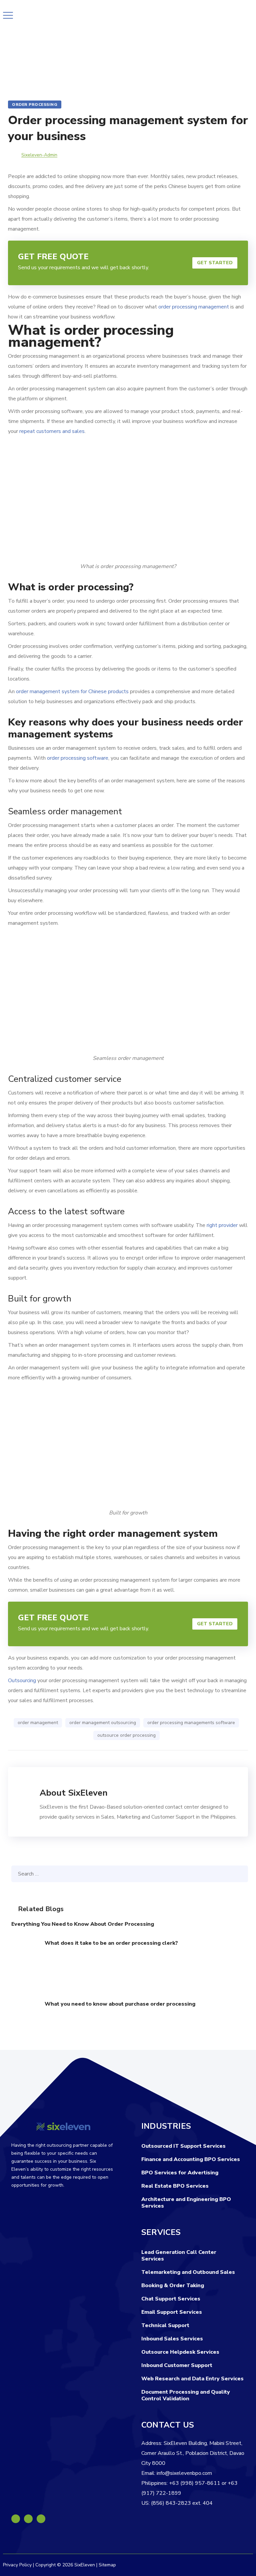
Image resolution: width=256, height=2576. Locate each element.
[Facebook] (16, 2519)
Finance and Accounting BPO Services (191, 2159)
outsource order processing (126, 1735)
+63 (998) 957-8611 (195, 2483)
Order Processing (35, 104)
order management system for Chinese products (72, 692)
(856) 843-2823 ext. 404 (182, 2503)
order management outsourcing (103, 1723)
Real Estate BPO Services (175, 2186)
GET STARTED (215, 263)
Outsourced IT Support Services (183, 2146)
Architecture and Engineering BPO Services (186, 2203)
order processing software (78, 758)
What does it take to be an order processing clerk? (111, 1943)
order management (38, 1723)
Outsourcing (22, 1681)
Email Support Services (172, 2312)
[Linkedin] (28, 2519)
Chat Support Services (171, 2299)
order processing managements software (191, 1723)
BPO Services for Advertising (180, 2173)
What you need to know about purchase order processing (120, 2004)
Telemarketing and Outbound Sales (188, 2272)
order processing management (194, 307)
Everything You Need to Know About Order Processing (83, 1924)
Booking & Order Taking (173, 2285)
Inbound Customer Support (177, 2365)
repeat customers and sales (52, 431)
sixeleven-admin (39, 155)
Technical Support (165, 2325)
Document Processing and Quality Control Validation (186, 2395)
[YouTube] (41, 2519)
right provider (222, 1225)
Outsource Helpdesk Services (180, 2352)
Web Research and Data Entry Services (192, 2379)
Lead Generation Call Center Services (179, 2256)
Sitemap (107, 2565)
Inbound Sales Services (172, 2339)
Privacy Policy (17, 2565)
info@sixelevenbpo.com (184, 2473)
